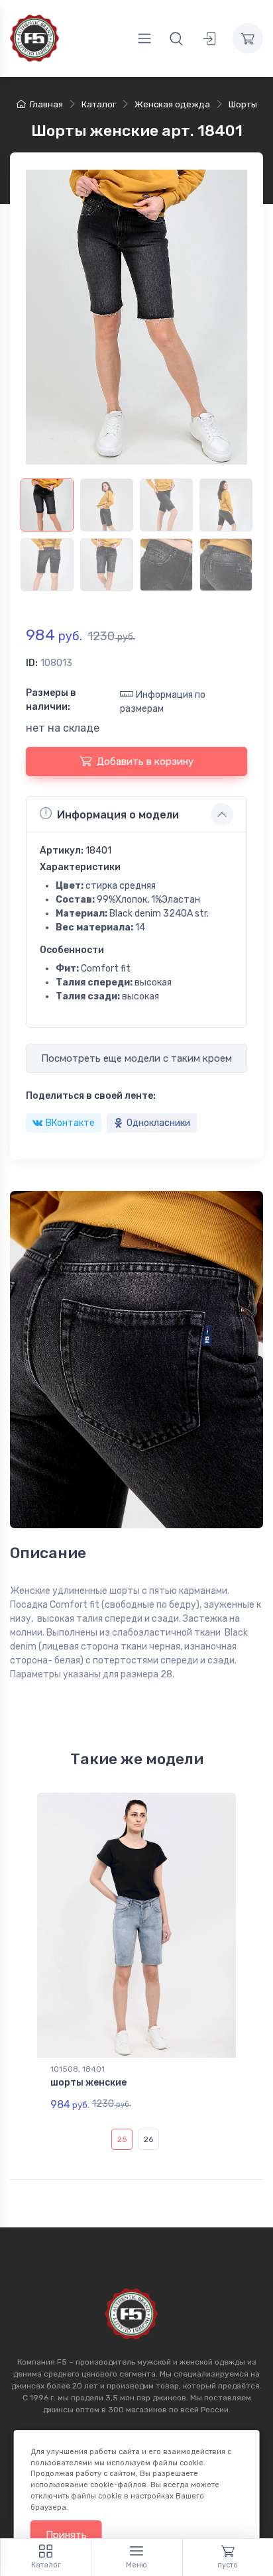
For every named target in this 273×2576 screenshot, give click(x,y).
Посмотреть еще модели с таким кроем (136, 1058)
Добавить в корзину (145, 761)
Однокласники (158, 1123)
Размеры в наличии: (51, 700)
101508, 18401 (78, 2069)
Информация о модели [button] (118, 815)
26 (148, 2139)
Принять (66, 2535)
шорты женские (88, 2083)
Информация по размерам (163, 702)
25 (122, 2139)
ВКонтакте (70, 1123)
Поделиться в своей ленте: (91, 1096)
